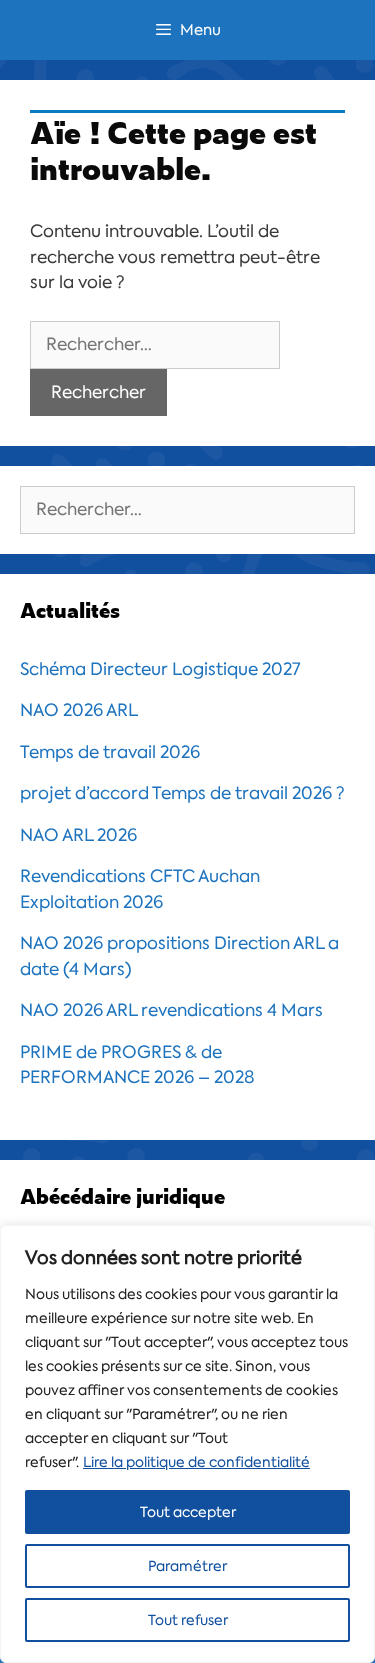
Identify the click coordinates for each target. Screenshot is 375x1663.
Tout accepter (188, 1512)
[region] (187, 1444)
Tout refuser (188, 1620)
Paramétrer (187, 1566)
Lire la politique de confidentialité (196, 1462)
